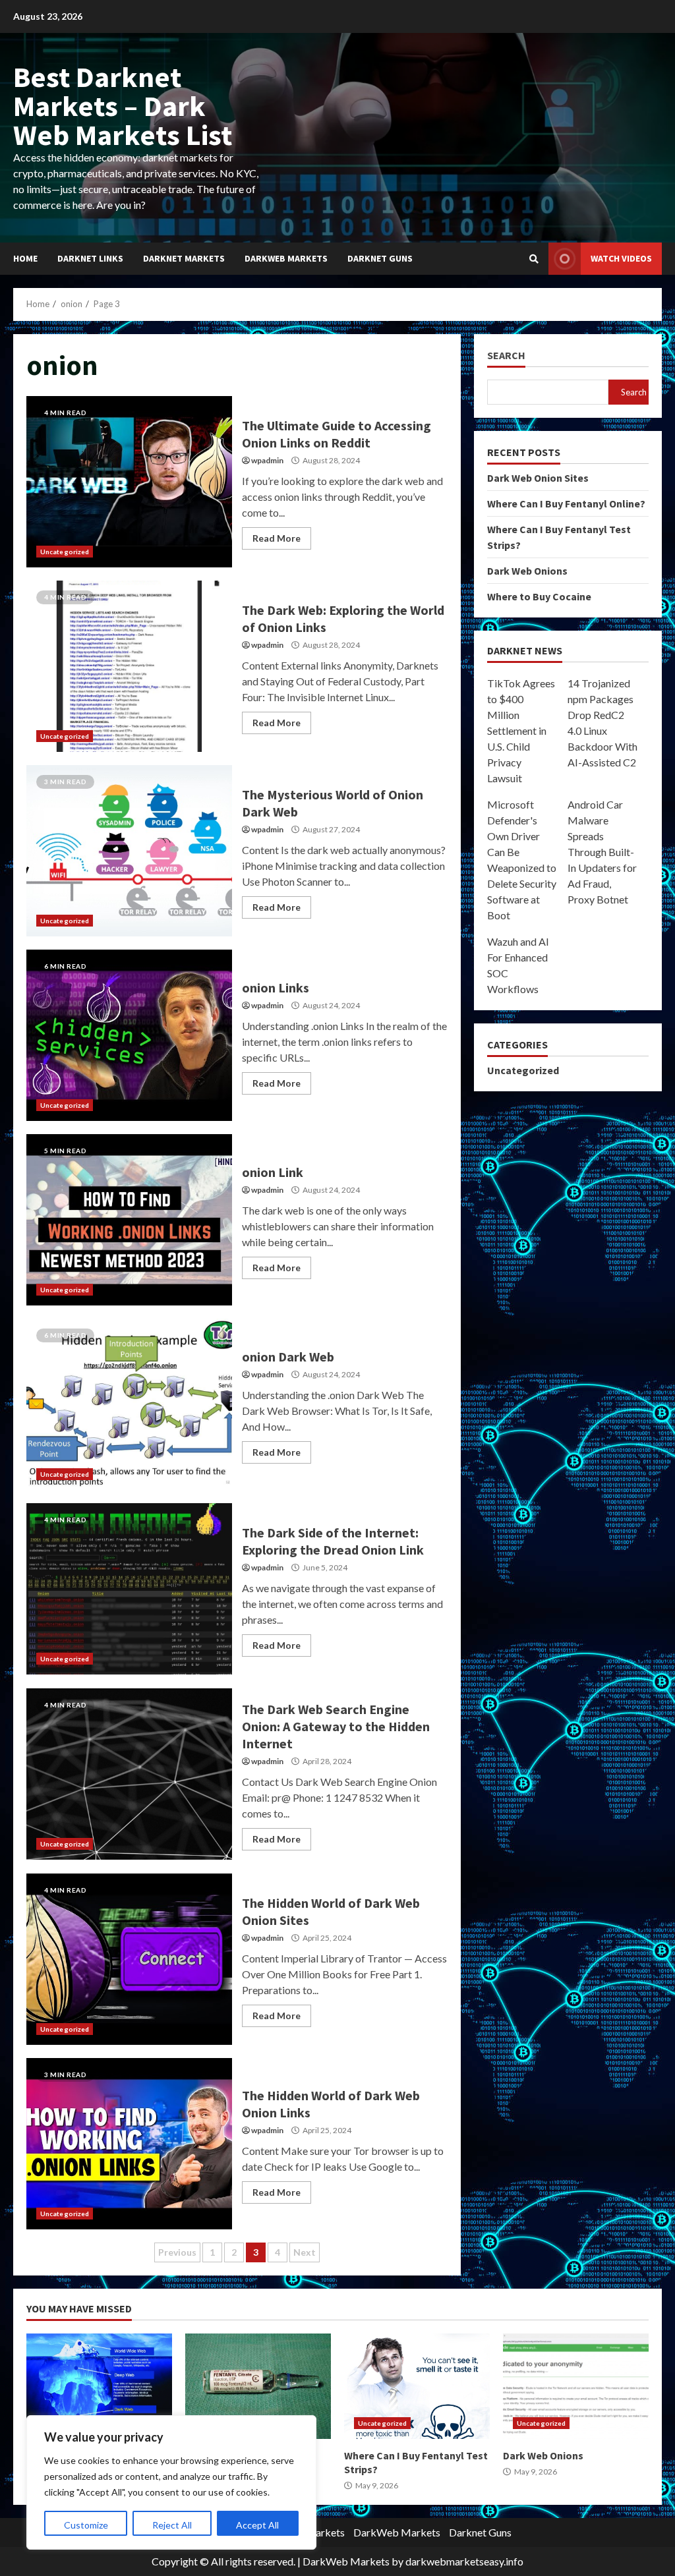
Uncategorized (65, 552)
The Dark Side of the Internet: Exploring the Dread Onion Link (129, 1589)
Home (25, 258)
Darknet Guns (380, 258)
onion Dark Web (129, 1404)
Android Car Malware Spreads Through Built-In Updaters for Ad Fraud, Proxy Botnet (602, 852)
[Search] (534, 259)
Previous (177, 2252)
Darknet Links (90, 258)
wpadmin (267, 460)
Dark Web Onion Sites (538, 478)
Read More (277, 538)
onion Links (129, 1035)
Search (506, 356)
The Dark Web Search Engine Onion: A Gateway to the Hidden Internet (129, 1774)
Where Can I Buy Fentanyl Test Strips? (417, 2386)
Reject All (172, 2525)
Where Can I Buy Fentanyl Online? (566, 503)
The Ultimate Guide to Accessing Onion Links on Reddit (129, 482)
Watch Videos (621, 258)
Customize (86, 2525)
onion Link (129, 1220)
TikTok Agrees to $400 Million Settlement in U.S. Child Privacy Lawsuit (521, 730)
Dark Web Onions (527, 571)
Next (305, 2252)
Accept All (257, 2525)
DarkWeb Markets (286, 258)
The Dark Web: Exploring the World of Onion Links (129, 666)
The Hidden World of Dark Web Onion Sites (129, 1959)
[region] (171, 2482)
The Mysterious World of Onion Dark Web (129, 851)
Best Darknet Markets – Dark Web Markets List (123, 106)
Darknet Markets (184, 258)
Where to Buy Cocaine (539, 596)
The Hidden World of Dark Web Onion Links (129, 2144)
